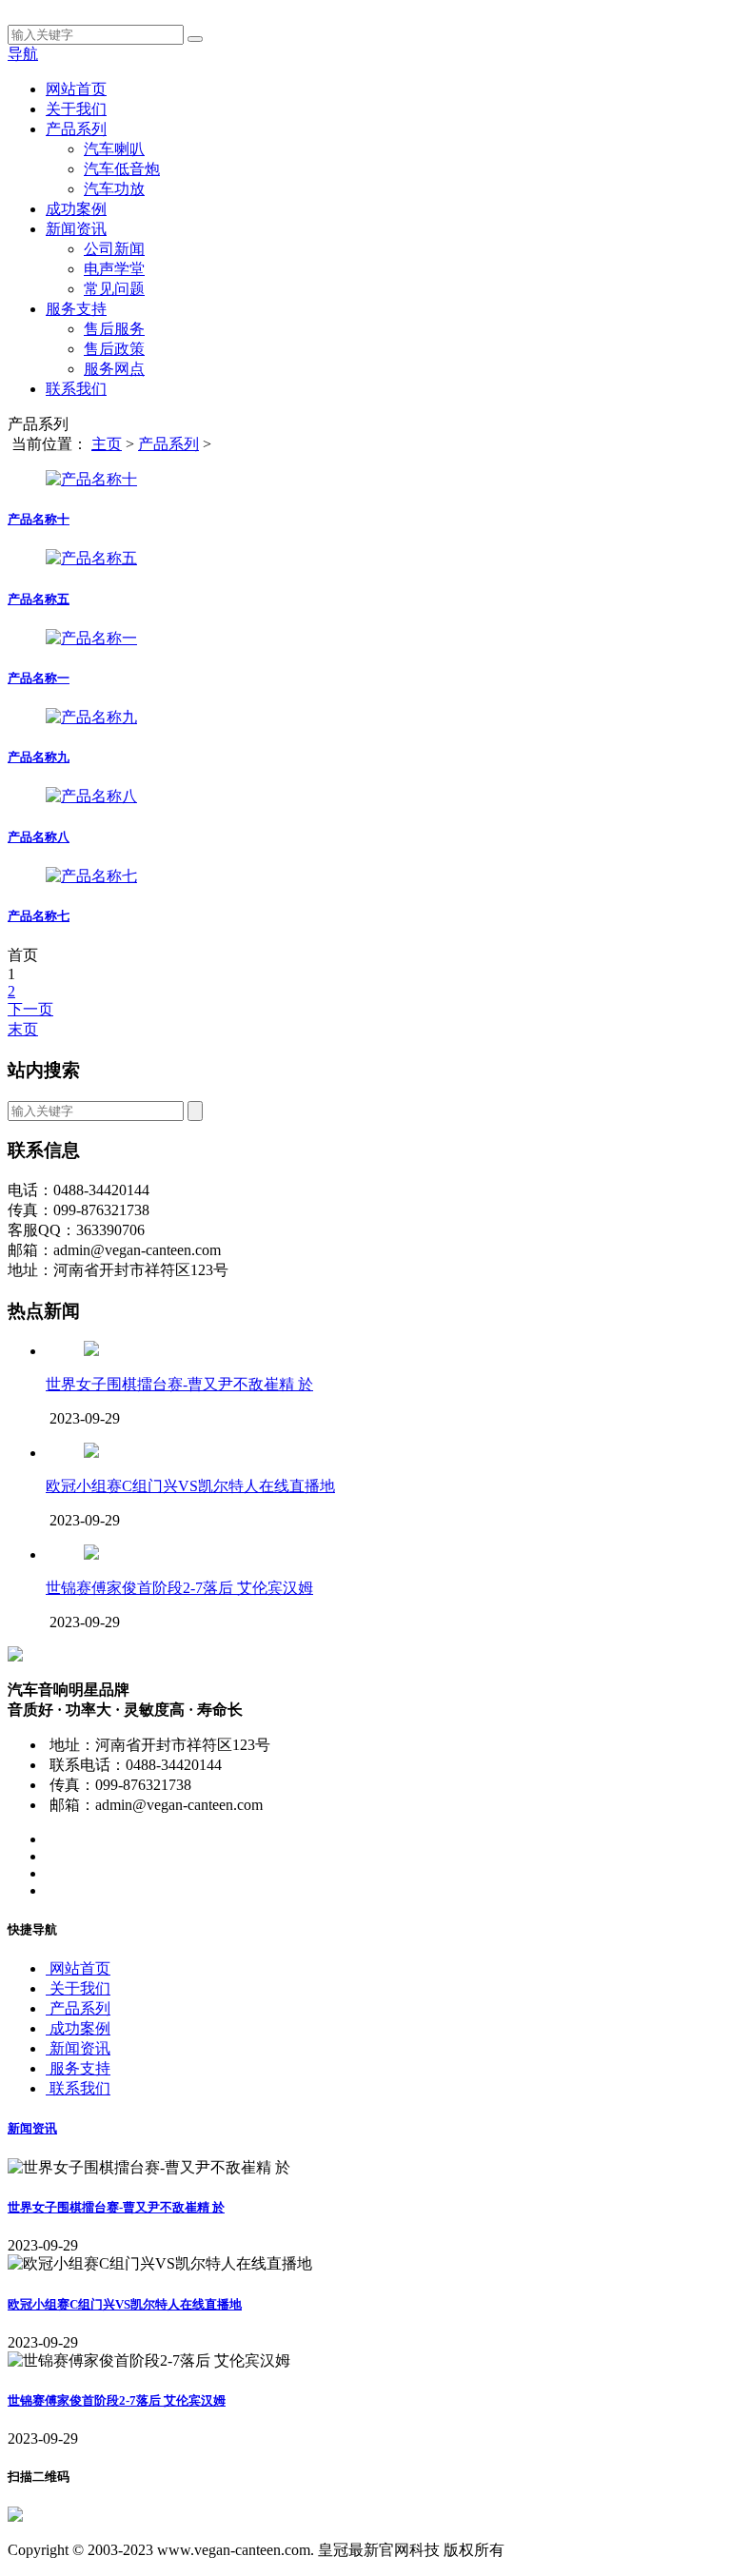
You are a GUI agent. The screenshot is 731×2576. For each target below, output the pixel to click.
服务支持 (76, 309)
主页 (107, 444)
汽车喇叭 (114, 149)
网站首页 (76, 89)
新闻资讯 (76, 229)
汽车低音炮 (122, 169)
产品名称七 (39, 916)
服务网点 (114, 369)
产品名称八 (39, 837)
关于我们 (76, 109)
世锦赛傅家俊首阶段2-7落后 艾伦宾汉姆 (179, 1588)
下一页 (30, 1009)
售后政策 (114, 349)
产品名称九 (39, 757)
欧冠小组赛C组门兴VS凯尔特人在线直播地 (190, 1486)
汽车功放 (114, 189)
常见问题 (114, 289)
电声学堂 (114, 269)
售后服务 (114, 329)
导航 (23, 54)
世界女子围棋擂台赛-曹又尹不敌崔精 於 (179, 1384)
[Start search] (195, 39)
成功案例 (76, 209)
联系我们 (76, 389)
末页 (23, 1029)
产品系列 (76, 129)
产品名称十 (39, 519)
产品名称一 (39, 678)
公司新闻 (114, 249)
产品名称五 (39, 599)
